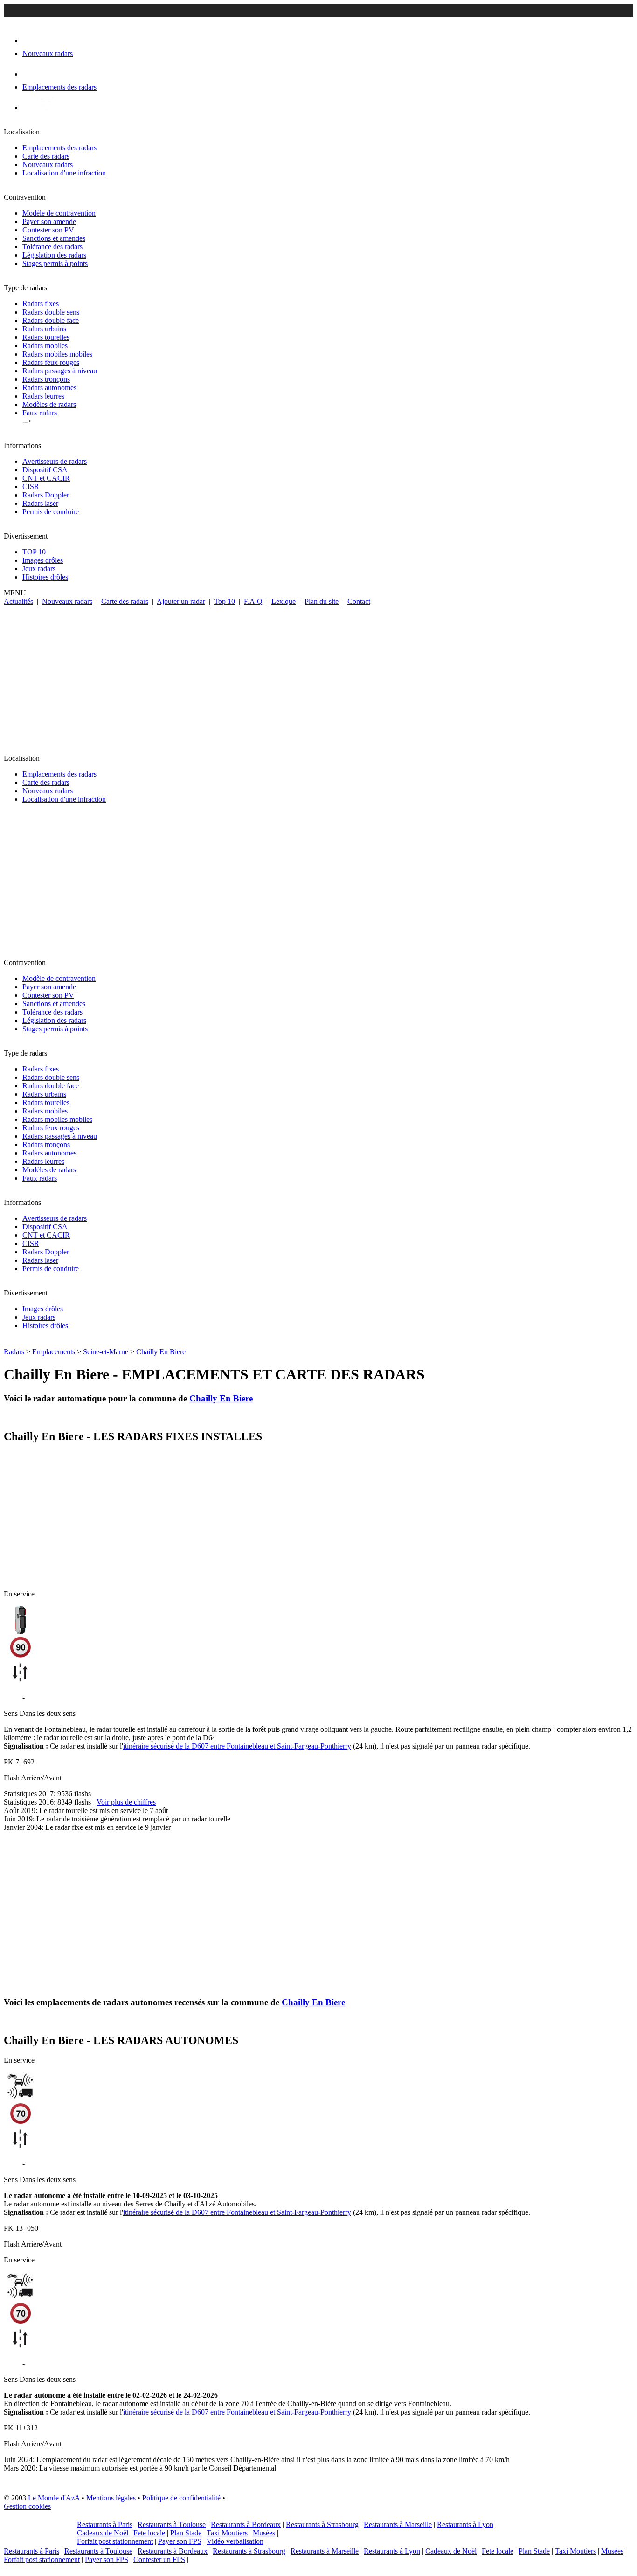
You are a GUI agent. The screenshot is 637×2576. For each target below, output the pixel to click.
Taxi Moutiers (227, 2533)
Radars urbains (44, 329)
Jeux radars (39, 569)
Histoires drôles (45, 577)
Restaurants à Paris (105, 2524)
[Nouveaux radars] (31, 40)
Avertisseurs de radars (55, 461)
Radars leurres (43, 396)
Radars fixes (41, 304)
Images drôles (43, 560)
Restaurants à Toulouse (172, 2524)
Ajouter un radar (181, 601)
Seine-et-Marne (106, 1352)
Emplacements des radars (59, 148)
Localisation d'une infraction (64, 173)
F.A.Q (253, 601)
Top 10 (225, 601)
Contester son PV (48, 230)
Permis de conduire (51, 512)
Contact (359, 601)
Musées (264, 2533)
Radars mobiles (45, 346)
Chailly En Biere (161, 1352)
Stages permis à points (55, 263)
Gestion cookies (27, 2506)
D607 (12, 2164)
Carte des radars (46, 156)
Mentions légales (111, 2498)
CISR (31, 486)
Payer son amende (49, 221)
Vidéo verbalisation (235, 2541)
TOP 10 (34, 552)
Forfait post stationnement (115, 2541)
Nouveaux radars (48, 164)
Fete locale (149, 2533)
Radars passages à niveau (60, 371)
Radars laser (40, 503)
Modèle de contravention (59, 213)
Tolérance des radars (52, 247)
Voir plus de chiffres (126, 1802)
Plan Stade (186, 2533)
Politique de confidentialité (181, 2498)
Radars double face (51, 320)
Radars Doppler (46, 495)
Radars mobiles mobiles (57, 354)
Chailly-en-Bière (51, 1697)
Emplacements (54, 1352)
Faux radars (40, 413)
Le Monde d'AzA (54, 2498)
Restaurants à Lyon (465, 2524)
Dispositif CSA (45, 470)
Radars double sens (51, 312)
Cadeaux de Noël (103, 2533)
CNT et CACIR (46, 478)
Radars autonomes (49, 388)
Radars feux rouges (51, 362)
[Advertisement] (318, 676)
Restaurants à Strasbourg (322, 2524)
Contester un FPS (159, 2559)
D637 (12, 1697)
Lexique (284, 601)
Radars (14, 1352)
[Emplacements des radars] (30, 74)
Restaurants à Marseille (398, 2524)
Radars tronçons (46, 379)
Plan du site (322, 601)
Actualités (18, 601)
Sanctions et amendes (54, 238)
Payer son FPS (180, 2541)
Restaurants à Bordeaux (246, 2524)
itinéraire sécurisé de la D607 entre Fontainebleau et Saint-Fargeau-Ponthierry (237, 1746)
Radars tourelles (46, 337)
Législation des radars (54, 255)
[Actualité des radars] (46, 108)
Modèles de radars (49, 404)
